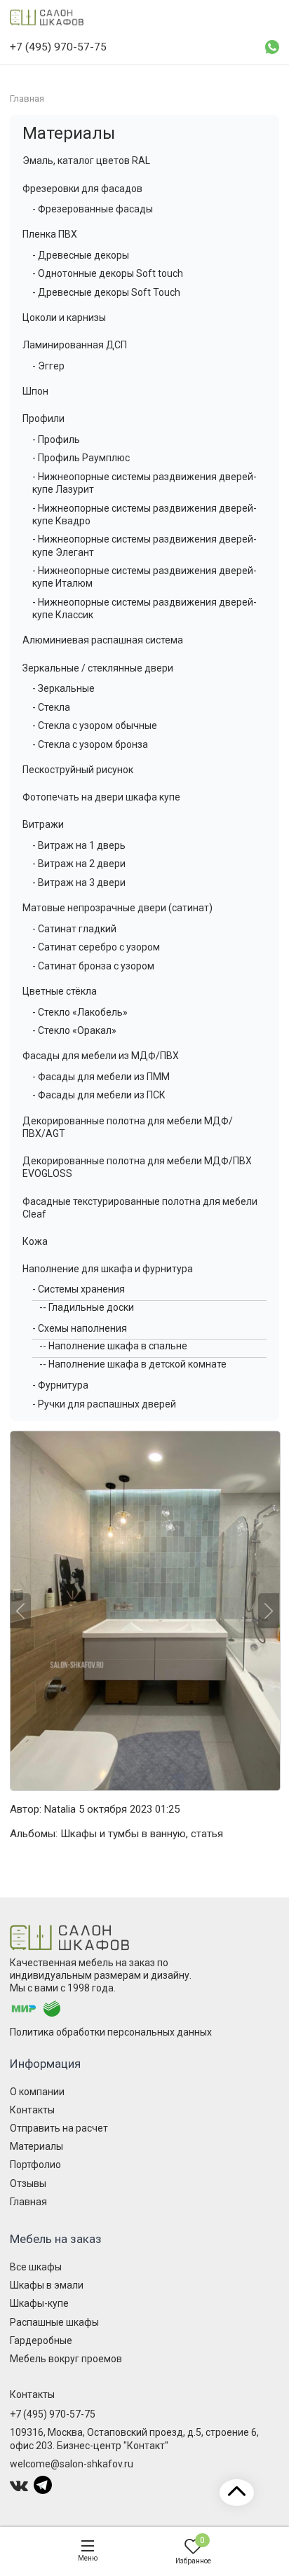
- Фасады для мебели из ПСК (99, 1095)
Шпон (35, 391)
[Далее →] (144, 1611)
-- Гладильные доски (87, 1307)
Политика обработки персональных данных (111, 2032)
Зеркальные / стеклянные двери (98, 668)
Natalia (60, 1809)
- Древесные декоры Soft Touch (106, 292)
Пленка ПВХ (50, 234)
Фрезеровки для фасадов (82, 189)
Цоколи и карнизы (64, 318)
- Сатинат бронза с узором (93, 966)
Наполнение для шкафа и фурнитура (108, 1269)
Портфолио (35, 2165)
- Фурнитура (60, 1385)
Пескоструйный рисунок (78, 770)
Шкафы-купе (39, 2303)
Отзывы (28, 2183)
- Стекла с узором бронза (90, 744)
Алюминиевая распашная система (103, 640)
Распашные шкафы (54, 2322)
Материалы (69, 133)
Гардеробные (41, 2340)
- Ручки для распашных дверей (104, 1404)
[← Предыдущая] (20, 1611)
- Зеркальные (63, 688)
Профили (43, 418)
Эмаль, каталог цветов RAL (86, 161)
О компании (37, 2092)
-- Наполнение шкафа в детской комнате (133, 1364)
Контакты (32, 2110)
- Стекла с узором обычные (95, 725)
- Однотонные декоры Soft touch (108, 273)
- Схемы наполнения (80, 1328)
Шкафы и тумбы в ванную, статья (142, 1834)
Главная (28, 2202)
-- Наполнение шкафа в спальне (113, 1346)
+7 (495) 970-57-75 (53, 2414)
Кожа (35, 1241)
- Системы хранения (79, 1289)
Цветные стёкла (60, 991)
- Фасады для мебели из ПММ (101, 1077)
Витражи (43, 824)
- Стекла (51, 707)
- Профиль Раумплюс (81, 458)
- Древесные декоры (81, 255)
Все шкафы (36, 2267)
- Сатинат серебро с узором (96, 947)
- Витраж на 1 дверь (79, 845)
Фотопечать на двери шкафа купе (101, 797)
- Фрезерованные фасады (93, 209)
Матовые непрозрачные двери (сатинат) (117, 908)
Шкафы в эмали (47, 2285)
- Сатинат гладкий (74, 929)
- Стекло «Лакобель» (80, 1012)
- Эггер (48, 366)
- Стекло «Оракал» (74, 1030)
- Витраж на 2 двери (79, 864)
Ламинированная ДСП (75, 345)
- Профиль (56, 439)
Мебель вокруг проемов (66, 2359)
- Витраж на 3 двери (79, 882)
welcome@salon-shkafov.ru (72, 2464)
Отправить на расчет (59, 2128)
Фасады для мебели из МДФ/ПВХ (101, 1056)
